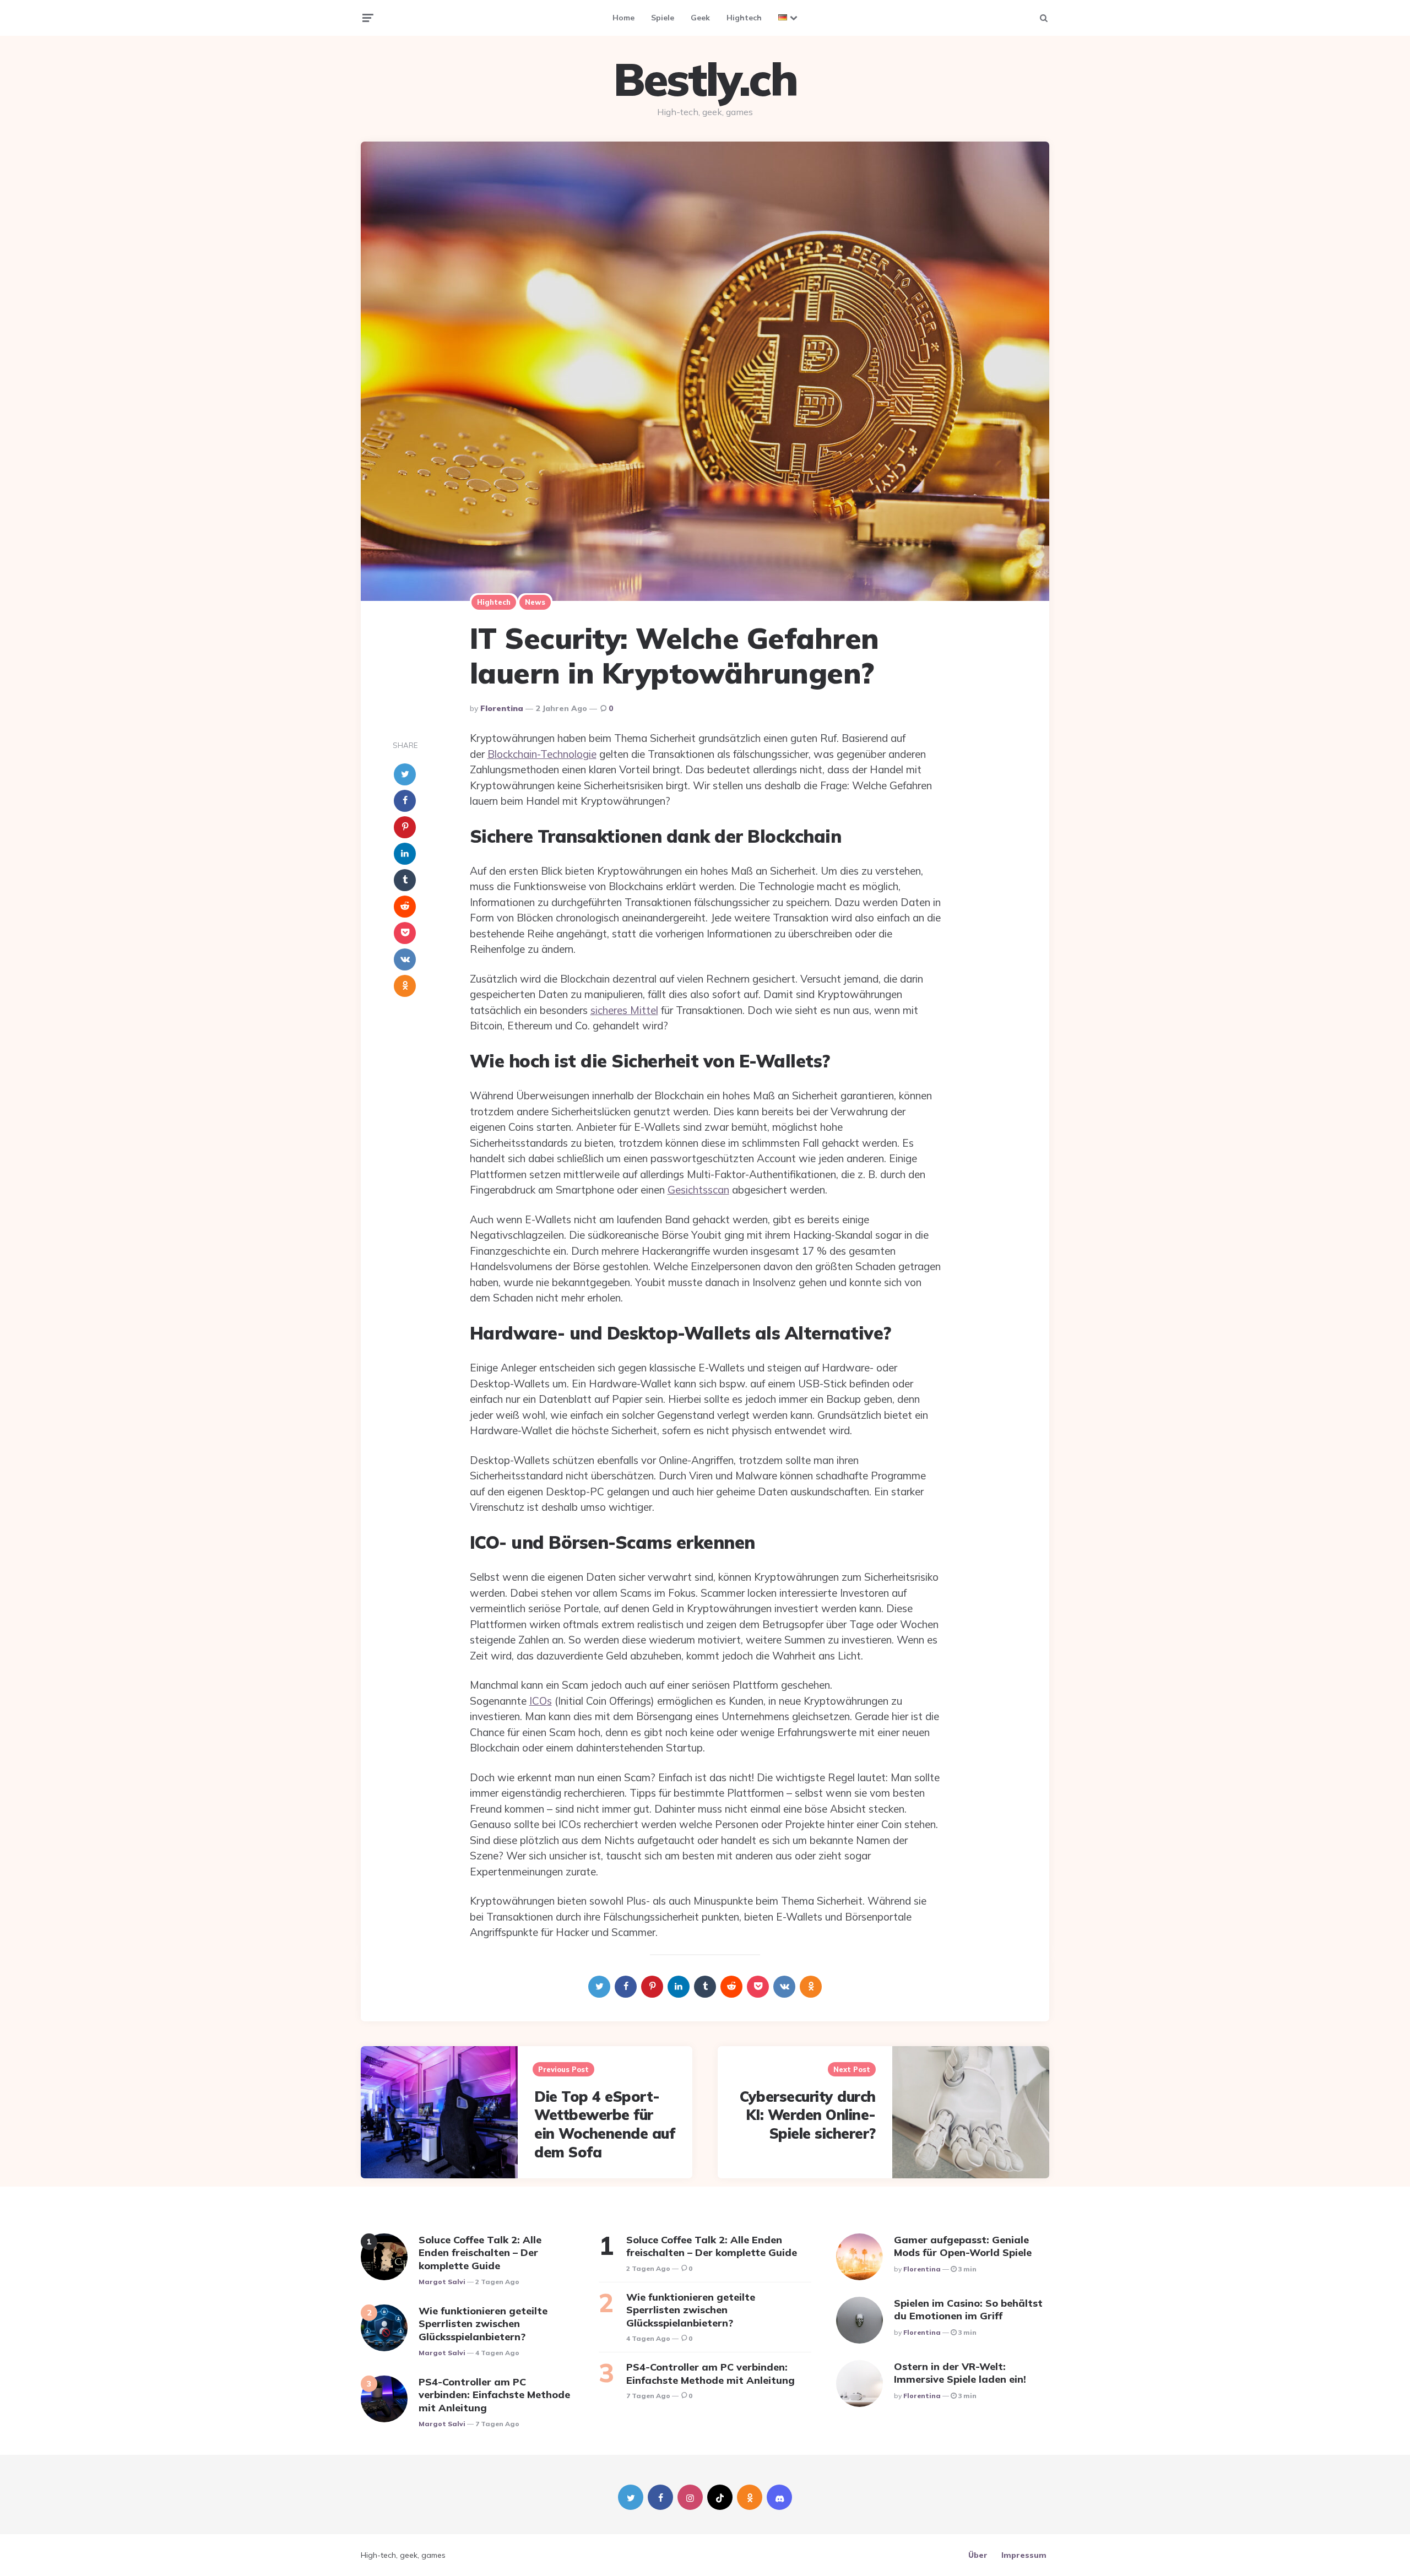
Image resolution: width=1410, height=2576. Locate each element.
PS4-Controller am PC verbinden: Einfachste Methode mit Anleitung (494, 2395)
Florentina (502, 708)
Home (623, 18)
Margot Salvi (442, 2282)
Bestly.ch (705, 79)
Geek (700, 18)
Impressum (1024, 2555)
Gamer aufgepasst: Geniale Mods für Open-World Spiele (963, 2246)
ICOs (541, 1701)
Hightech (744, 18)
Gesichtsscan (698, 1190)
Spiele (663, 18)
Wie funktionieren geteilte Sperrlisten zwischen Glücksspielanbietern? (483, 2324)
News (535, 602)
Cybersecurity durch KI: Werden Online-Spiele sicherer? (808, 2115)
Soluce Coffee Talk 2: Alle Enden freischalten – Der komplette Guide (480, 2253)
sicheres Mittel (624, 1010)
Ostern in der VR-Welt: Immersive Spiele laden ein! (960, 2373)
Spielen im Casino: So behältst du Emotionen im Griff (968, 2309)
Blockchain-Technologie (542, 754)
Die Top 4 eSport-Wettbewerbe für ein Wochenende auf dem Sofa (604, 2124)
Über (978, 2555)
